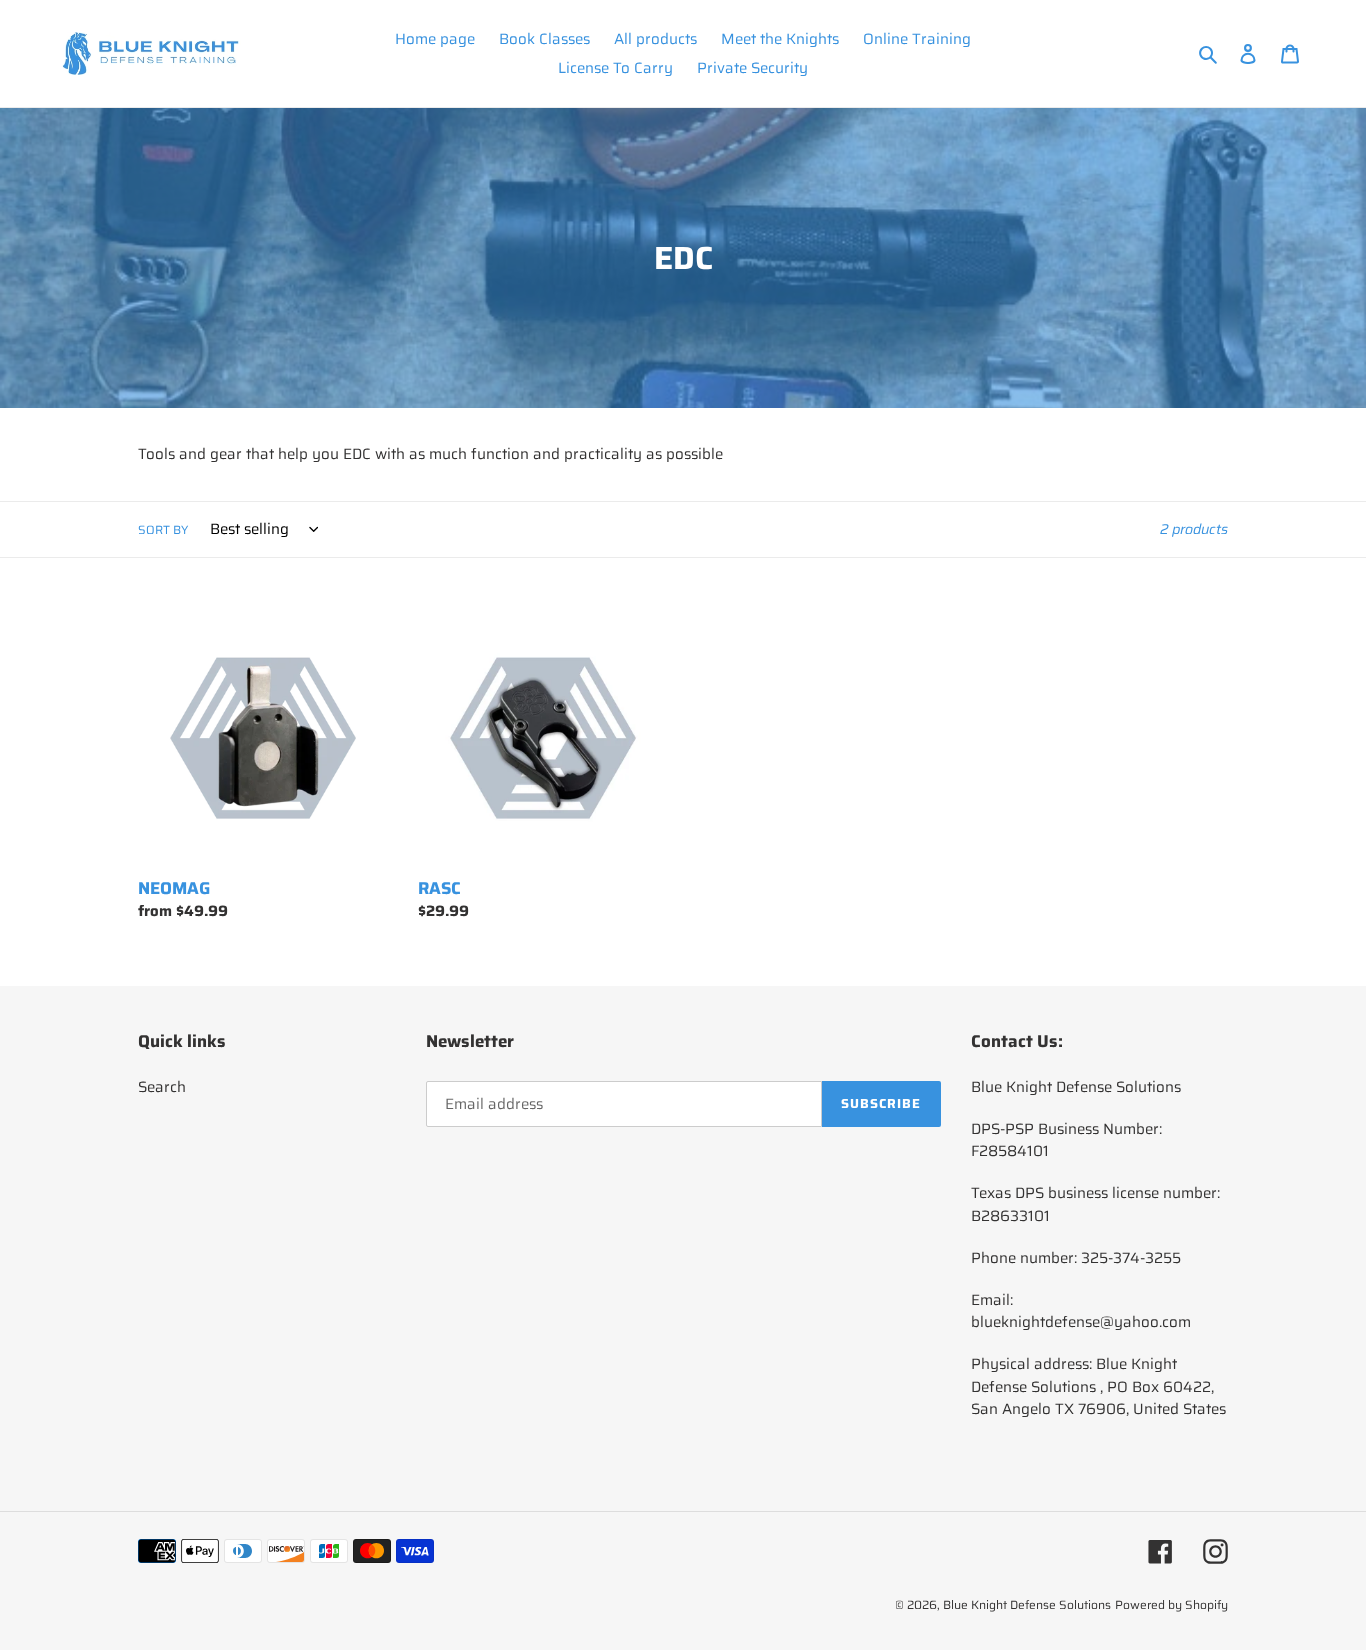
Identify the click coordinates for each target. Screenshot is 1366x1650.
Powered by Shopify (1171, 1604)
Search (162, 1087)
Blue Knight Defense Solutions (1027, 1604)
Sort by (163, 530)
